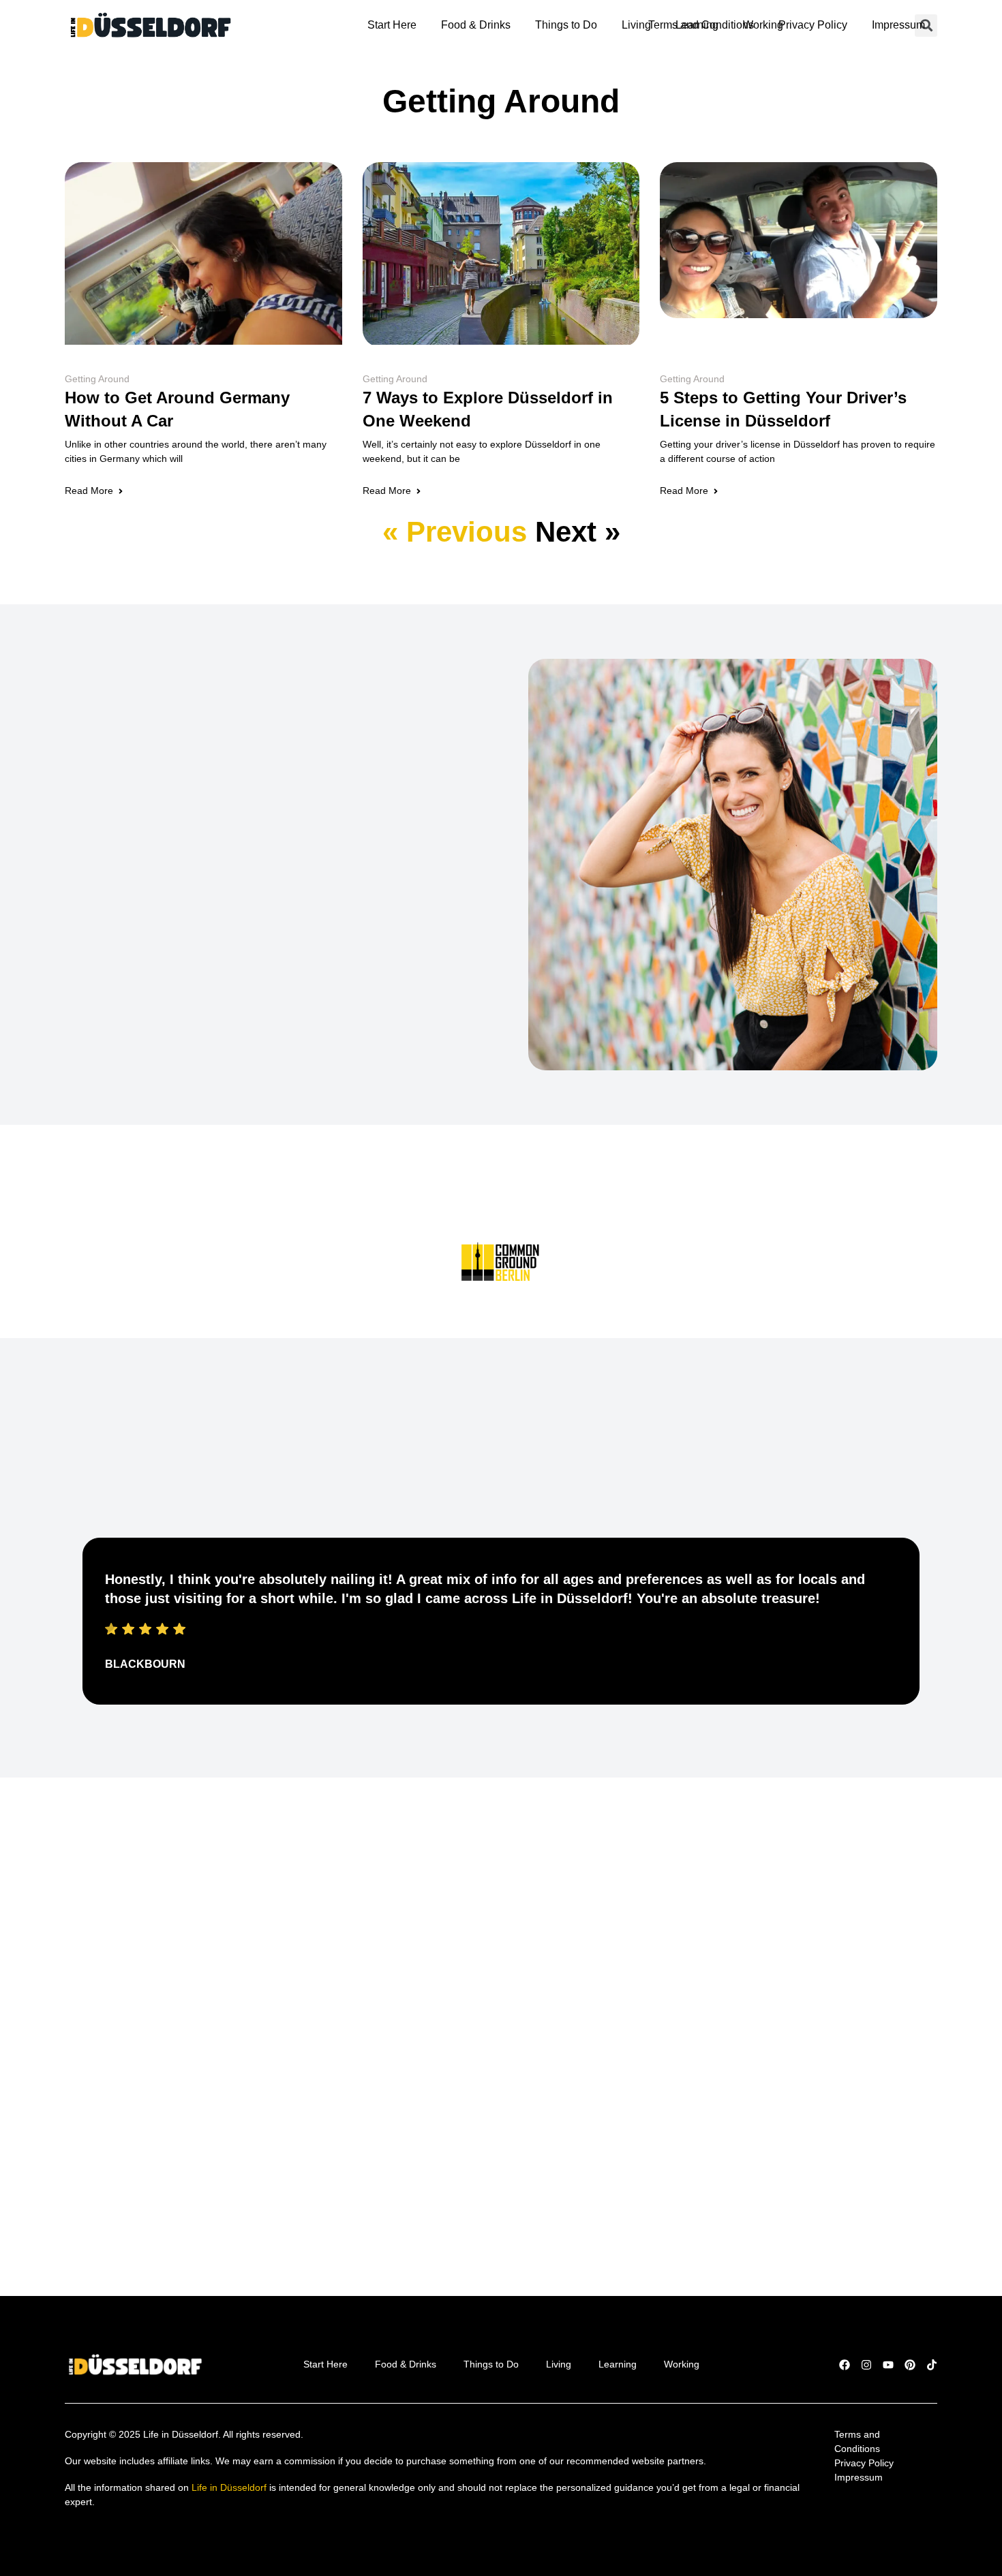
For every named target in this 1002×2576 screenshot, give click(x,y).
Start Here (392, 25)
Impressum (898, 25)
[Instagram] (866, 2365)
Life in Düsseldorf (229, 2487)
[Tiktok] (932, 2365)
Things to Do (566, 25)
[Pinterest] (910, 2365)
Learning (697, 25)
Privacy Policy (813, 25)
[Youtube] (888, 2365)
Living (636, 25)
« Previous (455, 532)
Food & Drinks (476, 25)
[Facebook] (845, 2365)
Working (763, 25)
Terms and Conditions (859, 2441)
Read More (89, 491)
